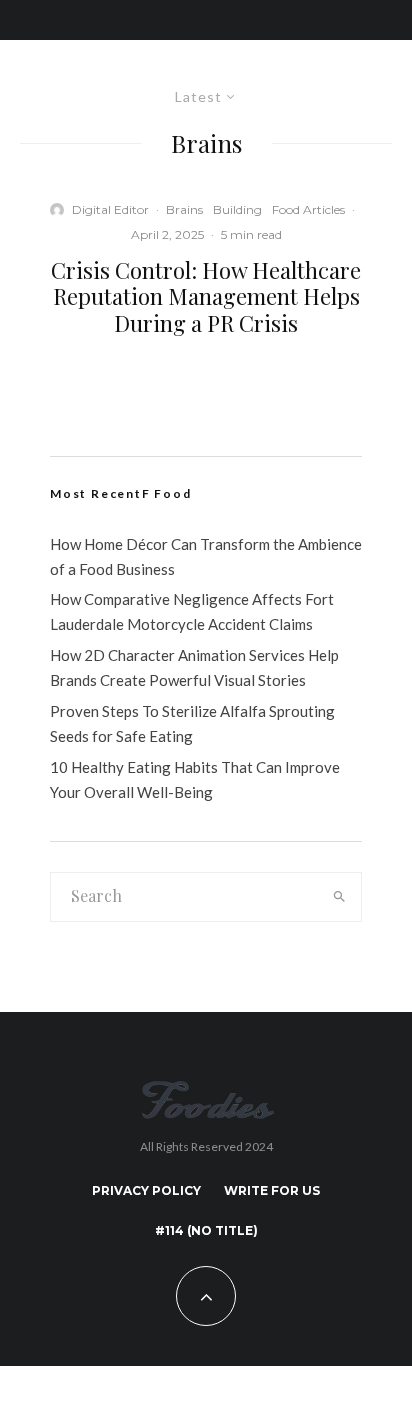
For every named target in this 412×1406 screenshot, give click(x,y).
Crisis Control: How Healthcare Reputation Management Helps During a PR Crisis (206, 296)
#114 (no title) (206, 1230)
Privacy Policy (146, 1190)
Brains (184, 209)
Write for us (272, 1190)
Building (237, 209)
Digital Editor (110, 209)
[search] (340, 897)
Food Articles (308, 209)
